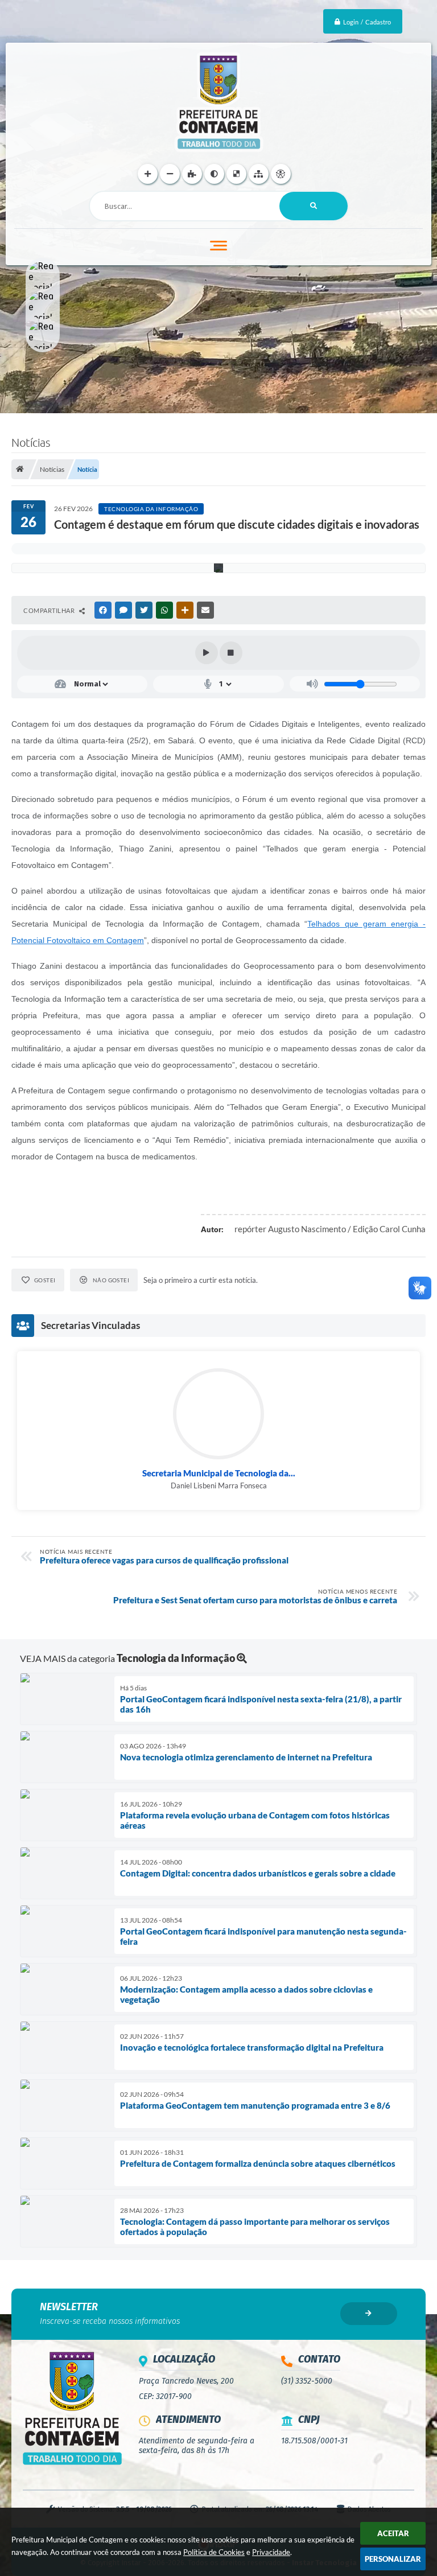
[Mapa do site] (259, 174)
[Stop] (231, 653)
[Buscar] (314, 206)
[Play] (207, 653)
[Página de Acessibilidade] (281, 174)
